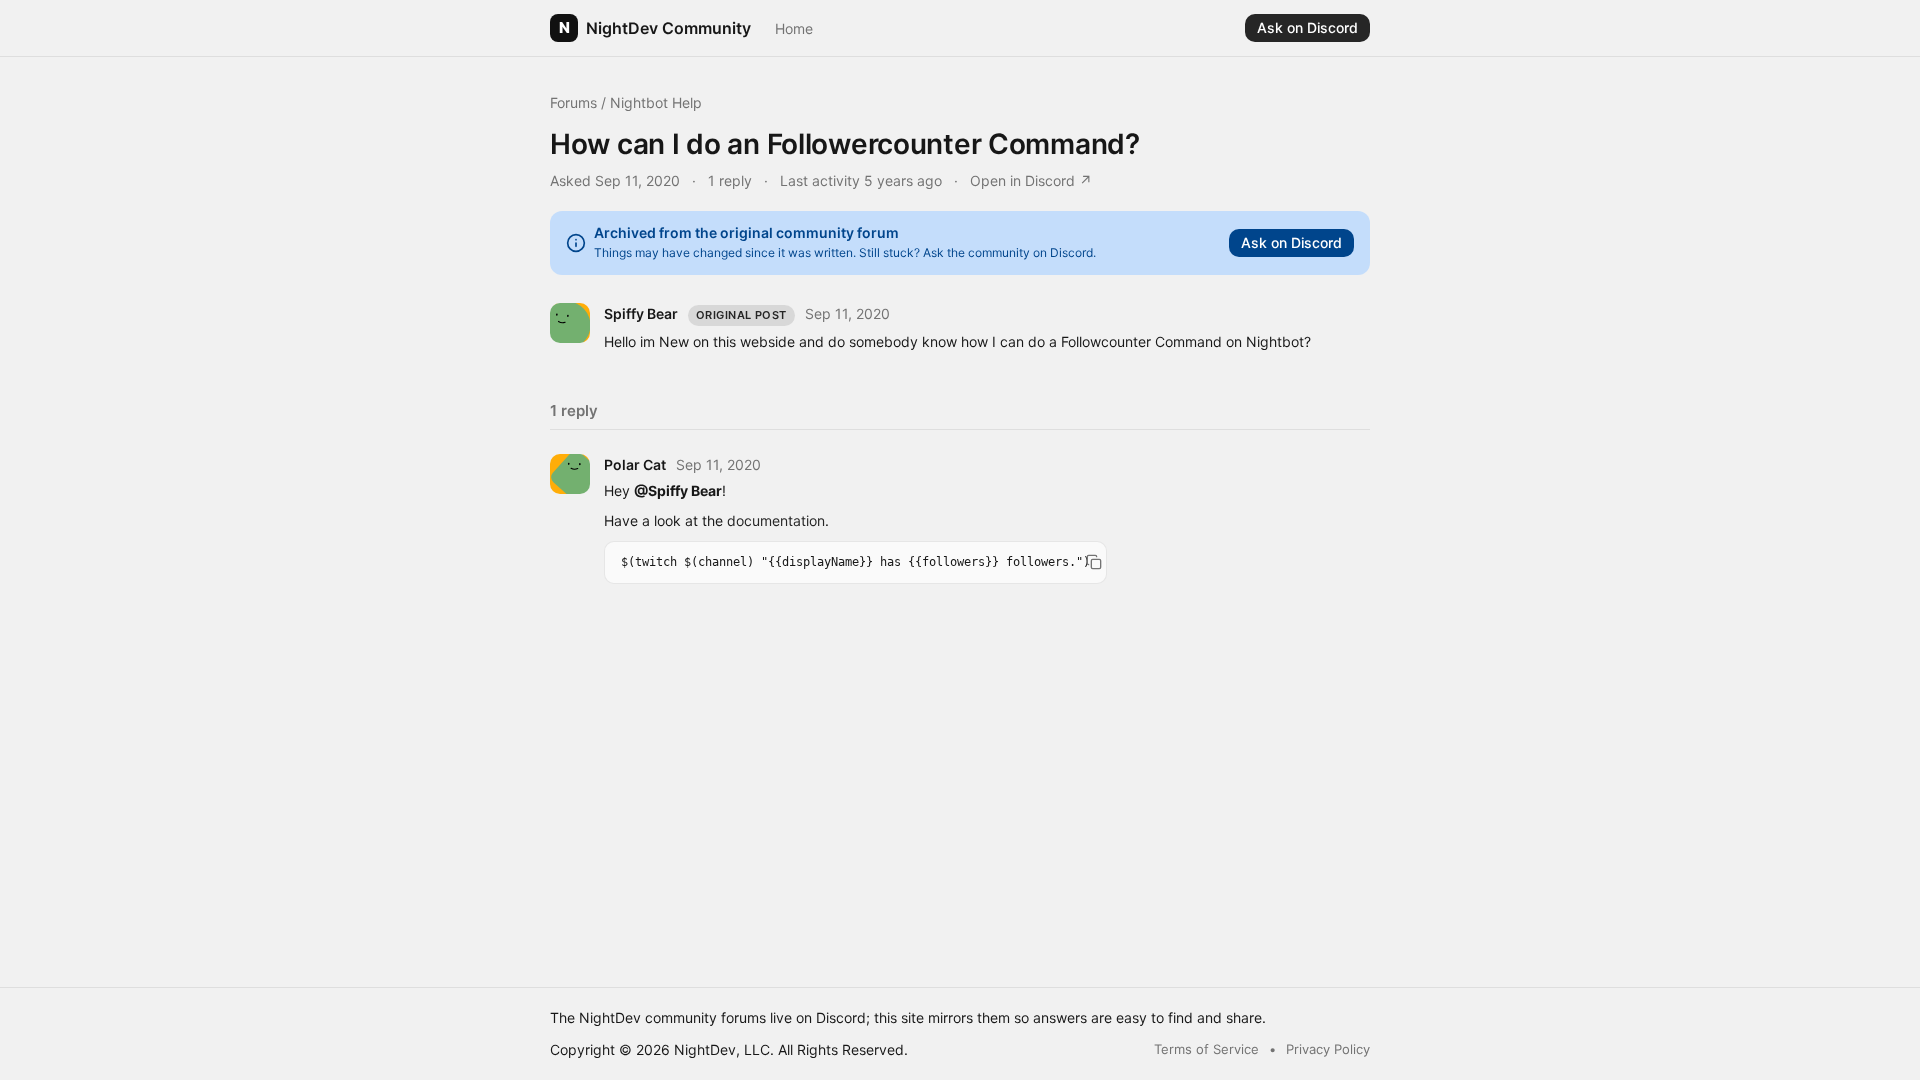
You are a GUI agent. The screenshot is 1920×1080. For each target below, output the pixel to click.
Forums (573, 102)
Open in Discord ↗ (1031, 180)
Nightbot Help (656, 102)
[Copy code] (1094, 562)
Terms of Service (1206, 1049)
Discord (841, 1017)
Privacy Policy (1328, 1049)
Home (794, 28)
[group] (855, 562)
